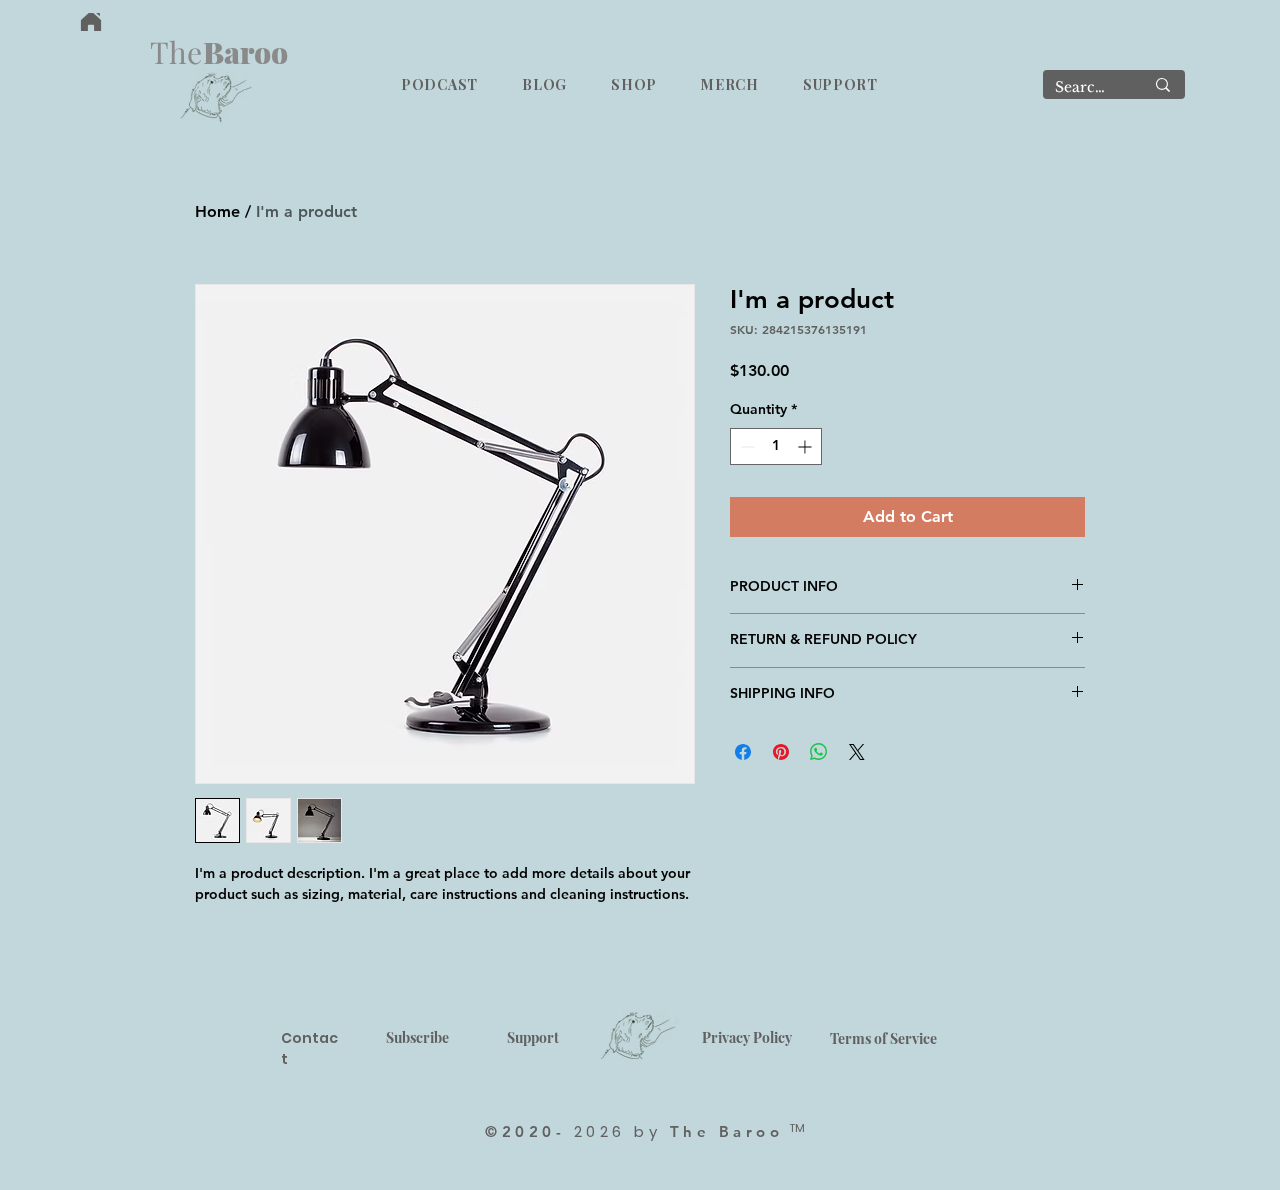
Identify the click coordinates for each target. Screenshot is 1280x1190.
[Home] (91, 22)
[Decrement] (745, 446)
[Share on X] (857, 752)
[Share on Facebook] (743, 752)
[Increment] (806, 446)
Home (217, 211)
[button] (439, 84)
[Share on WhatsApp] (819, 752)
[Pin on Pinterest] (781, 752)
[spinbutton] (776, 446)
